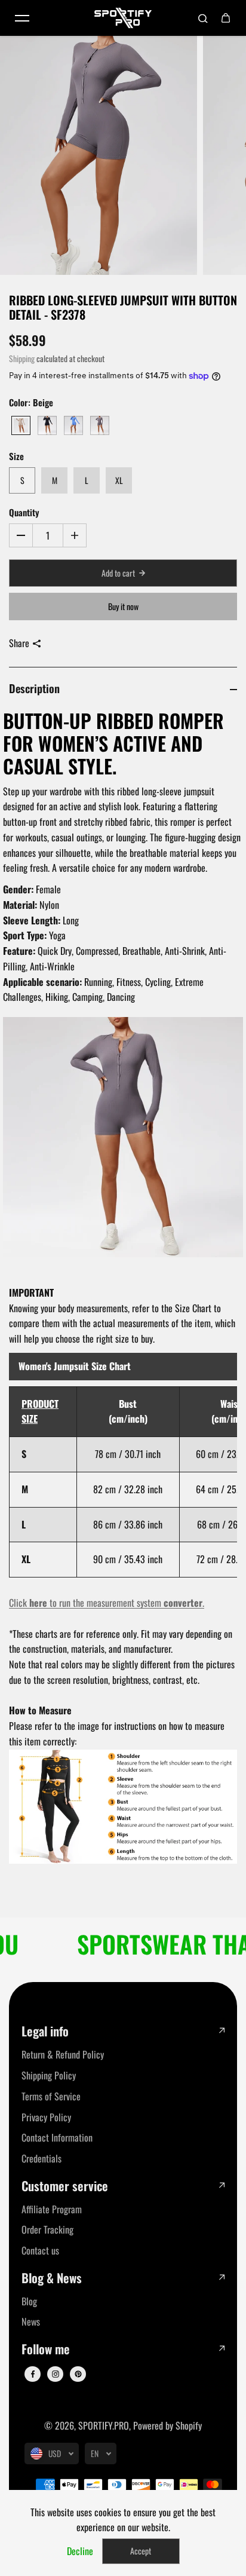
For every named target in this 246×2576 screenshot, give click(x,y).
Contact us (40, 2250)
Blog (29, 2301)
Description (34, 688)
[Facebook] (33, 2374)
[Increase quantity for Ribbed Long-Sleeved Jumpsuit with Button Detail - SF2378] (75, 535)
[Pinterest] (78, 2374)
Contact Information (57, 2137)
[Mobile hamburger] (22, 18)
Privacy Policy (46, 2117)
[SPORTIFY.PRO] (123, 18)
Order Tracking (47, 2229)
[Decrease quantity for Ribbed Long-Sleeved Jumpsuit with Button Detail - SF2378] (21, 535)
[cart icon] (226, 18)
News (31, 2321)
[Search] (203, 18)
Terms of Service (51, 2096)
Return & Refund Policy (63, 2054)
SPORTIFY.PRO (104, 2425)
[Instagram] (56, 2374)
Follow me (46, 2349)
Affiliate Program (52, 2209)
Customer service (65, 2186)
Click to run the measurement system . (107, 1603)
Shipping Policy (49, 2075)
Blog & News (52, 2278)
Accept (141, 2551)
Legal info (45, 2031)
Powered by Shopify (167, 2425)
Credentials (41, 2158)
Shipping (22, 359)
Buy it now (123, 606)
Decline (80, 2551)
